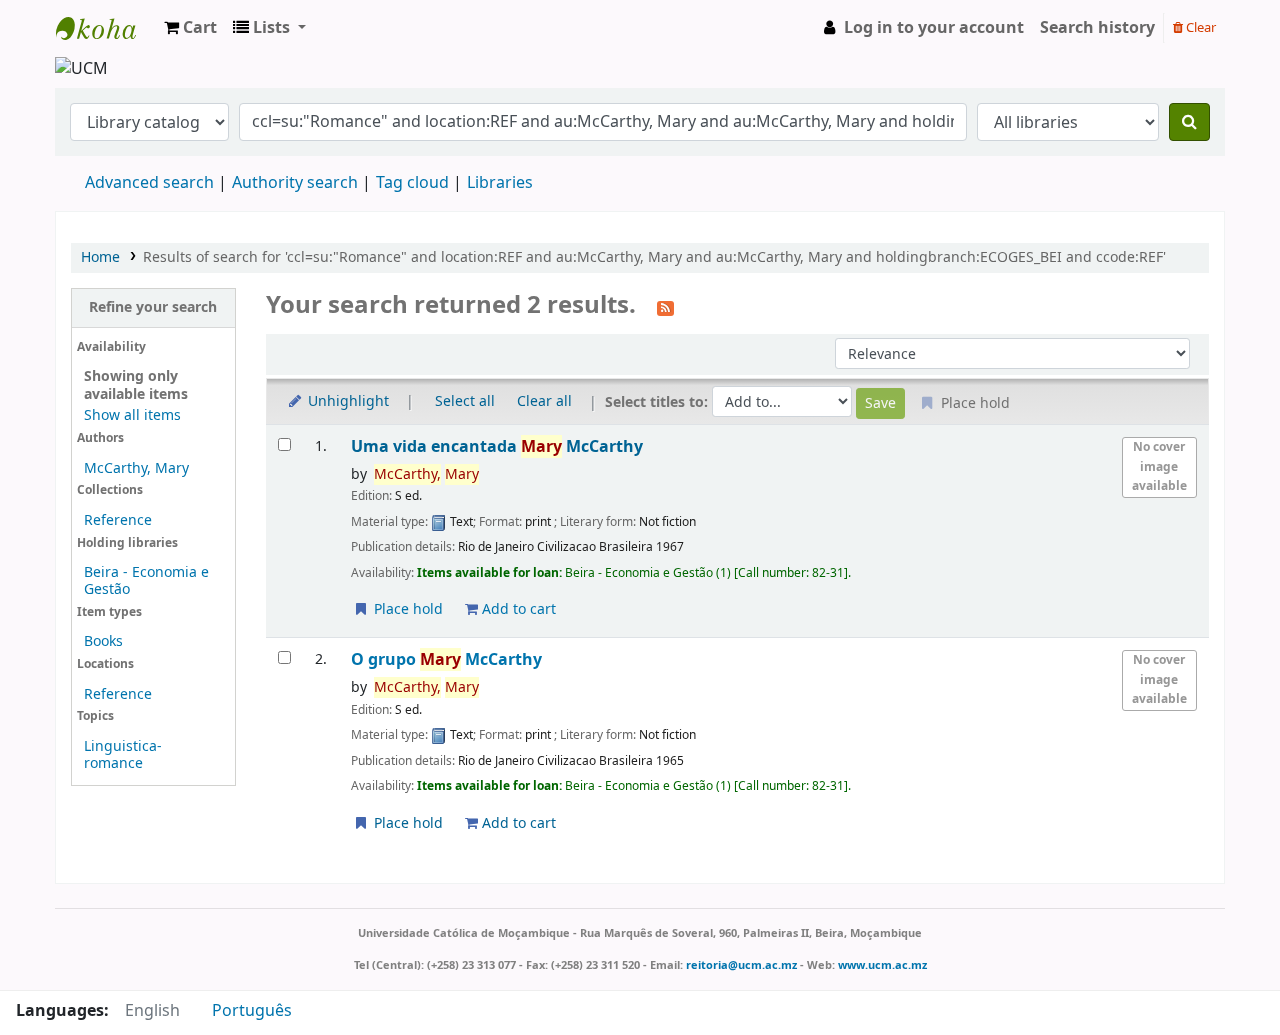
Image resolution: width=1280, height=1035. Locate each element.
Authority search (295, 183)
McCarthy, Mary (136, 468)
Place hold (406, 609)
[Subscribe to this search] (665, 307)
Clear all (544, 401)
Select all (465, 401)
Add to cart (517, 609)
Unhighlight (346, 401)
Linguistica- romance (123, 755)
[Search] (1189, 122)
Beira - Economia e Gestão (146, 581)
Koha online (106, 28)
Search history (1097, 28)
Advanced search (149, 183)
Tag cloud (412, 183)
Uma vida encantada (497, 446)
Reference (118, 520)
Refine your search (153, 307)
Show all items (132, 415)
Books (103, 641)
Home (100, 257)
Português (252, 1011)
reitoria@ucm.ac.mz (741, 965)
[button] (190, 28)
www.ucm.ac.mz (882, 965)
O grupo (446, 659)
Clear (1199, 27)
